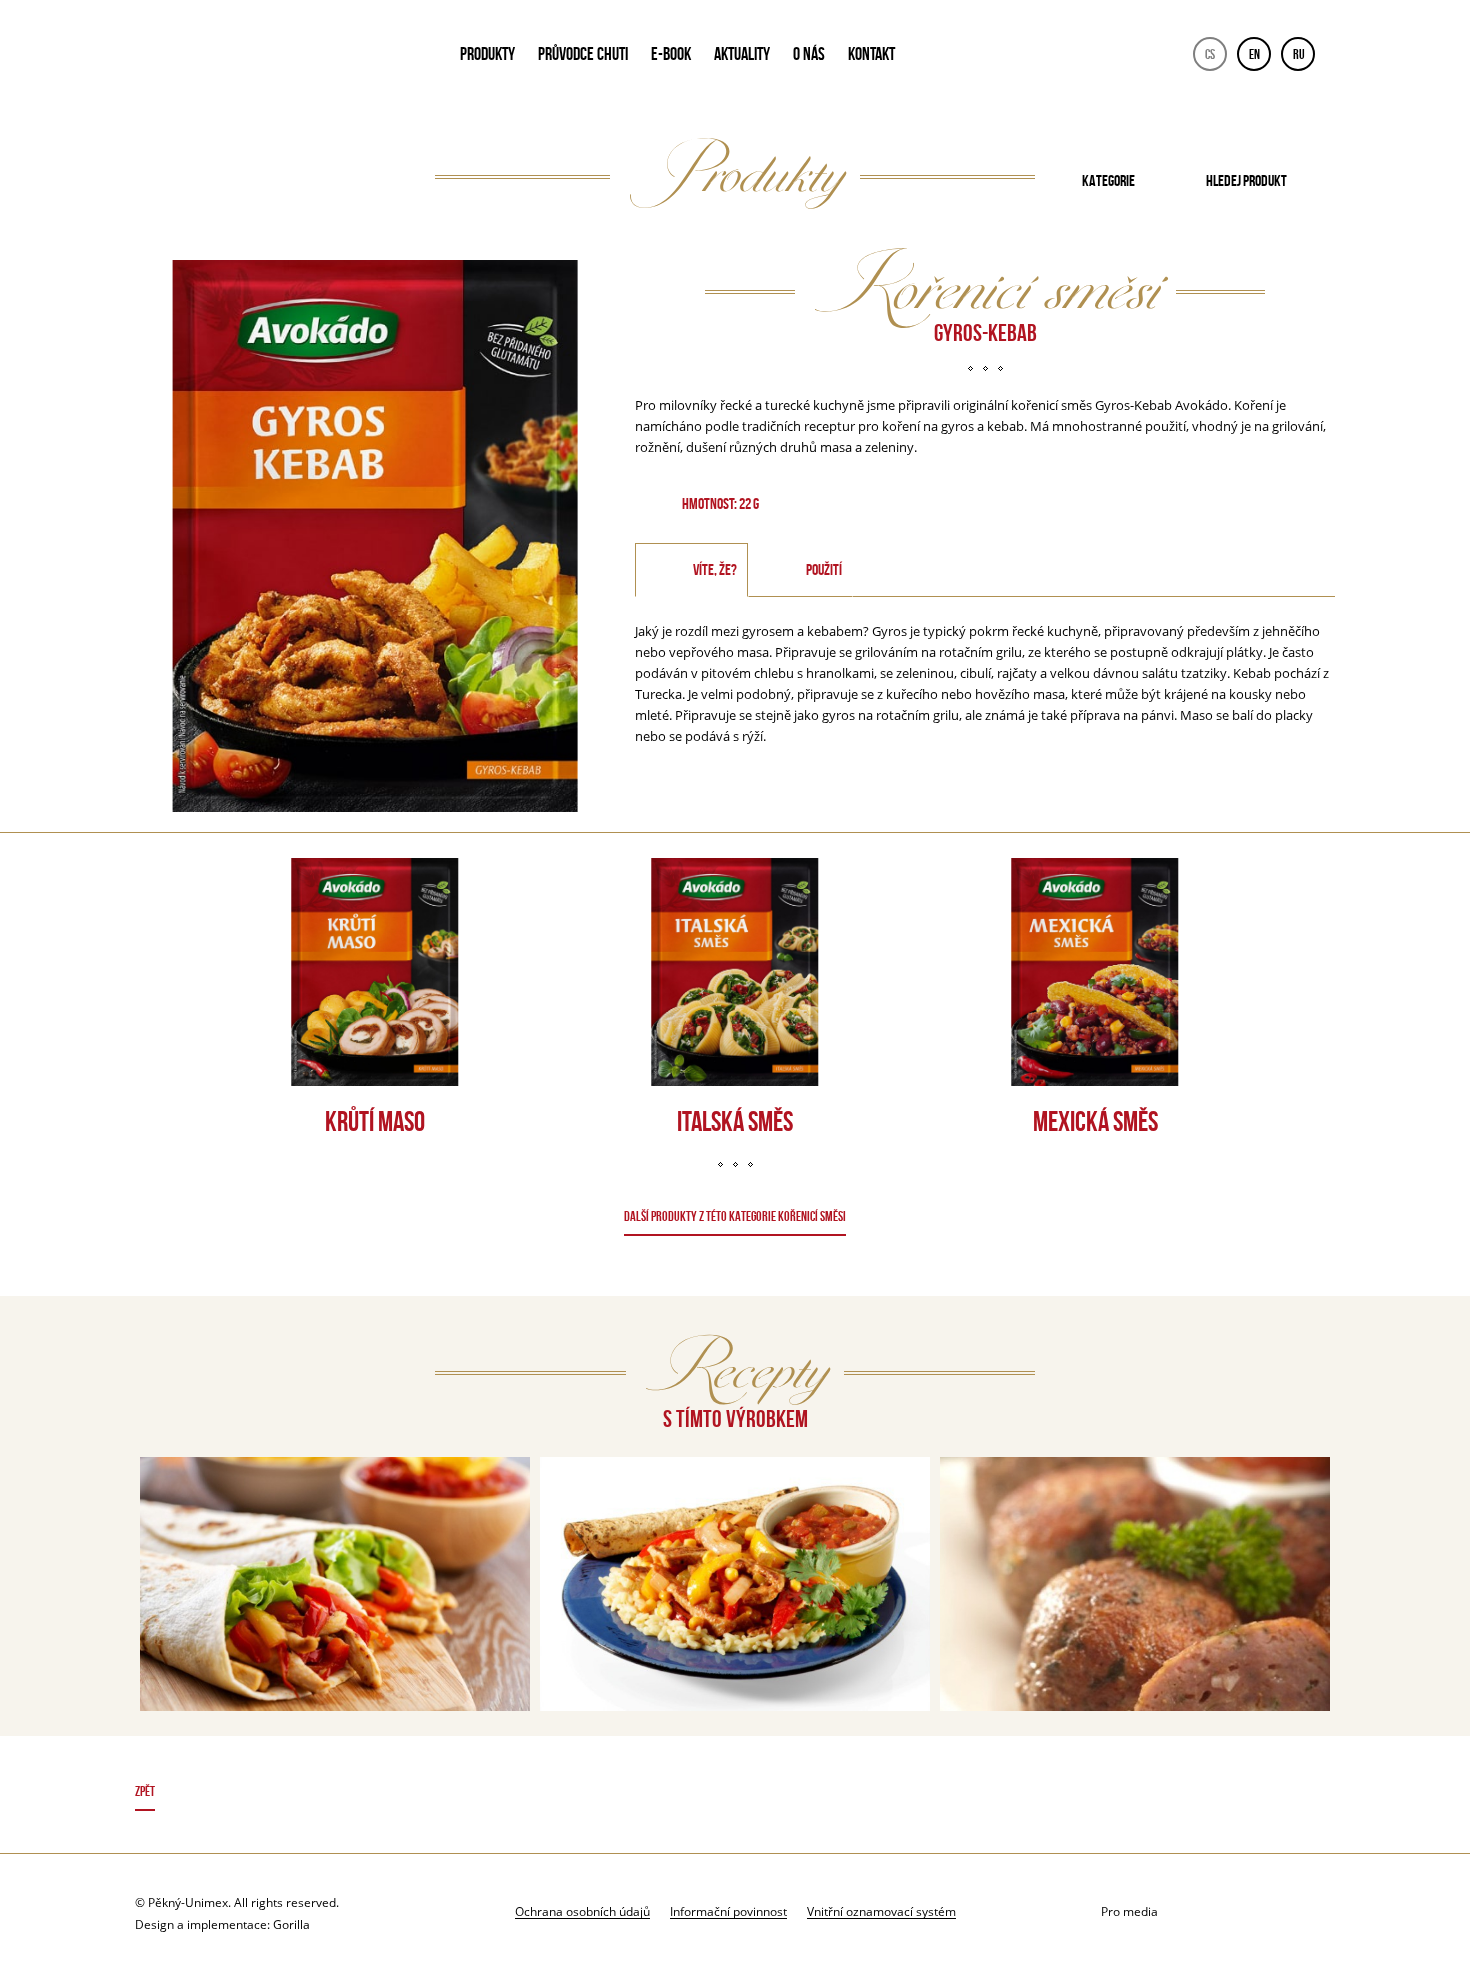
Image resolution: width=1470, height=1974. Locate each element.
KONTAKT (871, 54)
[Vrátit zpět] (735, 1794)
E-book (671, 54)
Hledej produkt (1246, 180)
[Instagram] (1316, 1912)
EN (1254, 54)
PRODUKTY (487, 54)
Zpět (145, 1791)
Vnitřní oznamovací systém (881, 1911)
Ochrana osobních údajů (582, 1911)
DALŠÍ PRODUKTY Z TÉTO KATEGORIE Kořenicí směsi (735, 1216)
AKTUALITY (742, 54)
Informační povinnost (728, 1911)
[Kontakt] (1216, 1912)
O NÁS (809, 54)
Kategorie (1108, 180)
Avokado (271, 58)
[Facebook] (1266, 1912)
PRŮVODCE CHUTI (583, 54)
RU (1299, 54)
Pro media (1129, 1911)
